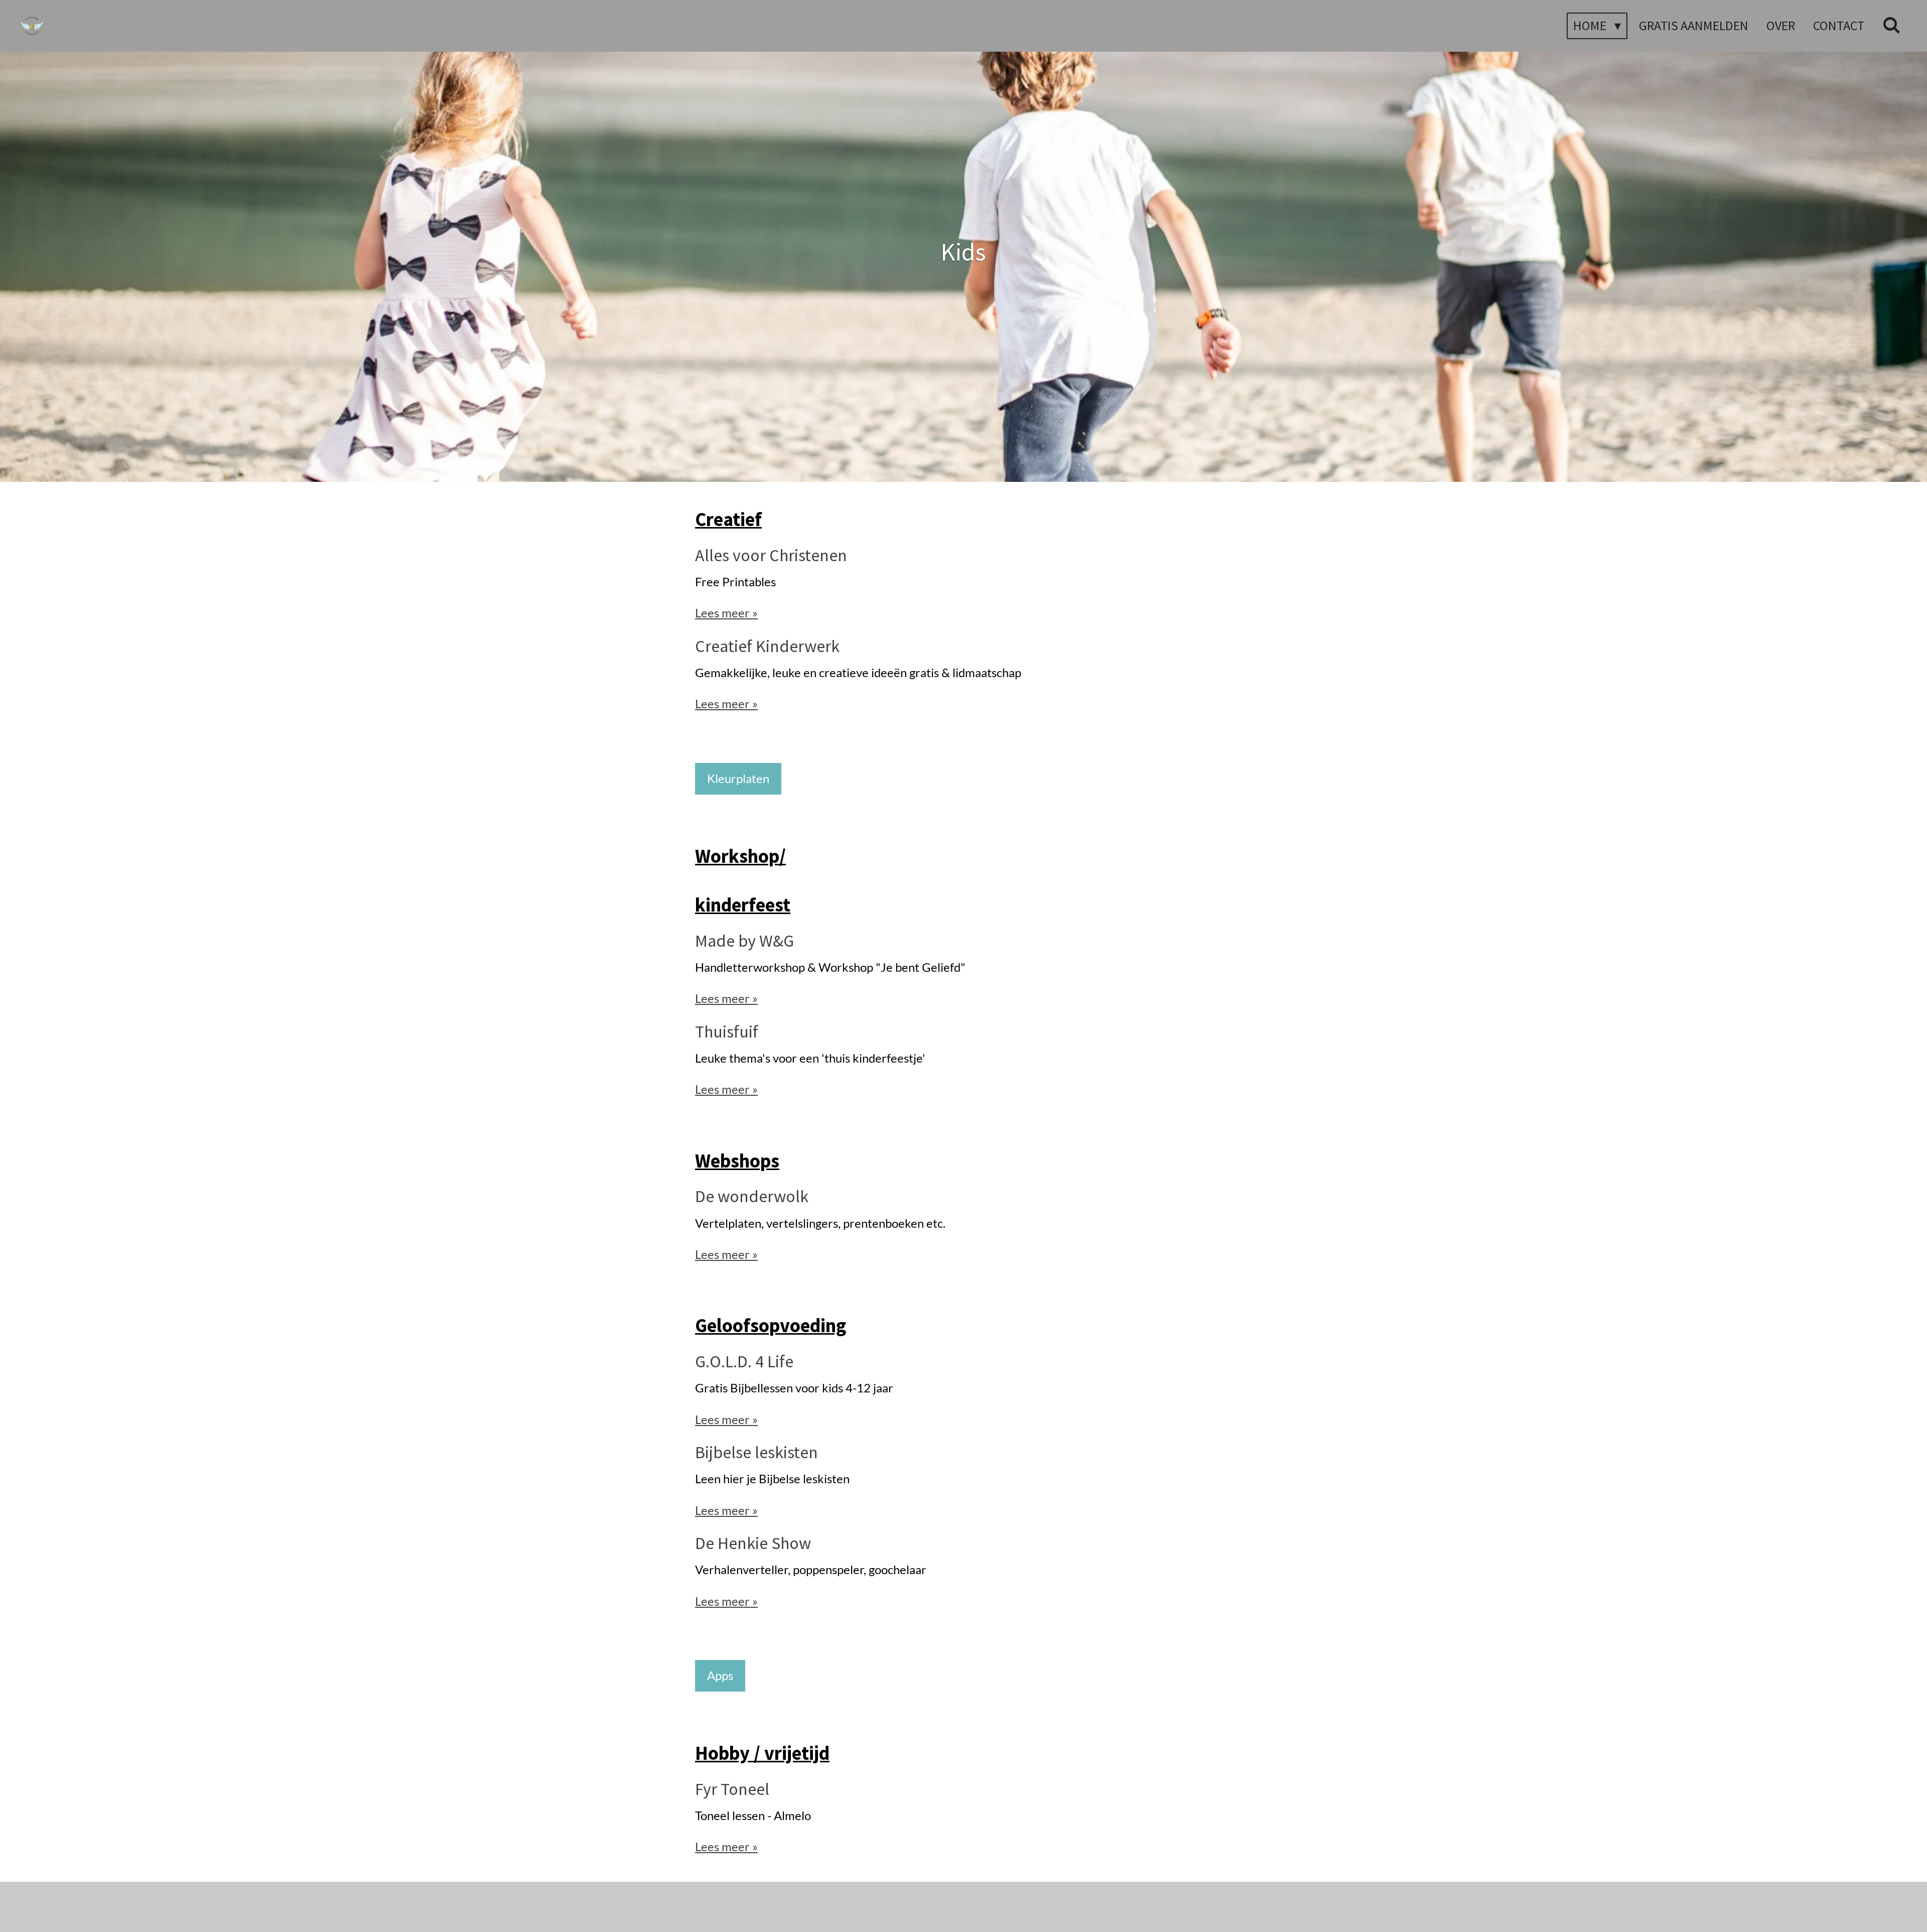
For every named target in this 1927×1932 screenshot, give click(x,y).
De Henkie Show (753, 1543)
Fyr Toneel (732, 1789)
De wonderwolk (752, 1196)
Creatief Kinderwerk (767, 646)
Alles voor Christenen (771, 555)
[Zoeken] (1891, 26)
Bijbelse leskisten (756, 1452)
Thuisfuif (727, 1032)
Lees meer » (726, 613)
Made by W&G (744, 941)
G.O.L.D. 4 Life (744, 1361)
